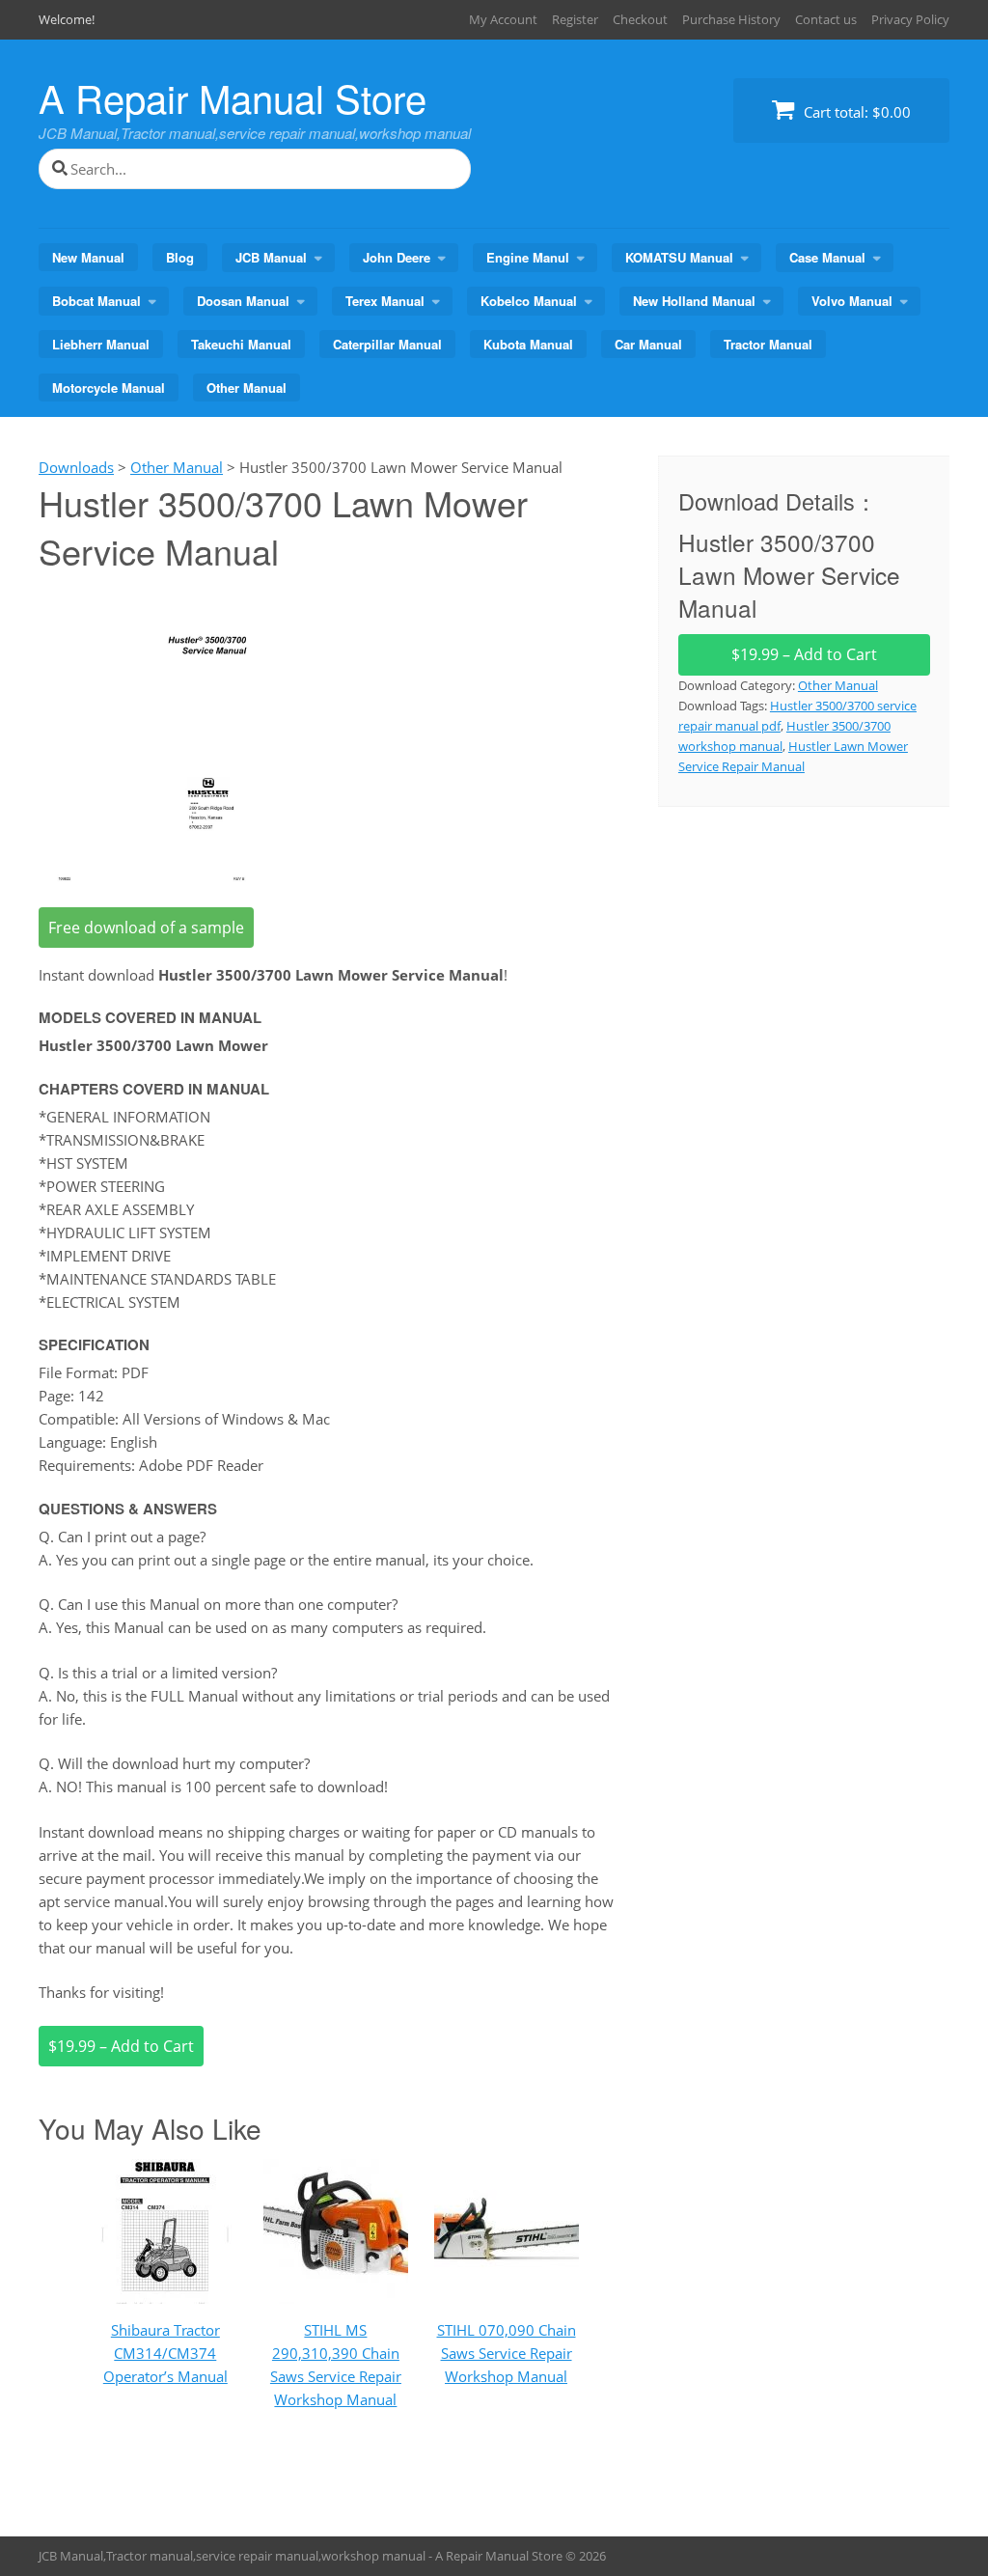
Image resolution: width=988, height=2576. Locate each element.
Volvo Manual (852, 301)
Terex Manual (385, 301)
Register (575, 19)
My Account (503, 19)
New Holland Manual (694, 301)
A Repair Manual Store (233, 97)
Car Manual (648, 344)
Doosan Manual (243, 301)
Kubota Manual (528, 344)
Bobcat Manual (96, 301)
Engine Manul (528, 257)
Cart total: (855, 112)
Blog (180, 257)
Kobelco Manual (529, 301)
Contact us (826, 19)
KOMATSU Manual (679, 257)
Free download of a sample (146, 928)
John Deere (397, 257)
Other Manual (247, 388)
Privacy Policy (910, 19)
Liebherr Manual (101, 344)
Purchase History (731, 19)
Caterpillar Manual (387, 344)
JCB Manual (271, 257)
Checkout (640, 19)
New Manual (88, 257)
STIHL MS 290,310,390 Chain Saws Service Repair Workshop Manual (336, 2365)
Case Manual (827, 257)
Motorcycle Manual (109, 388)
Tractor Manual (768, 344)
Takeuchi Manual (241, 344)
